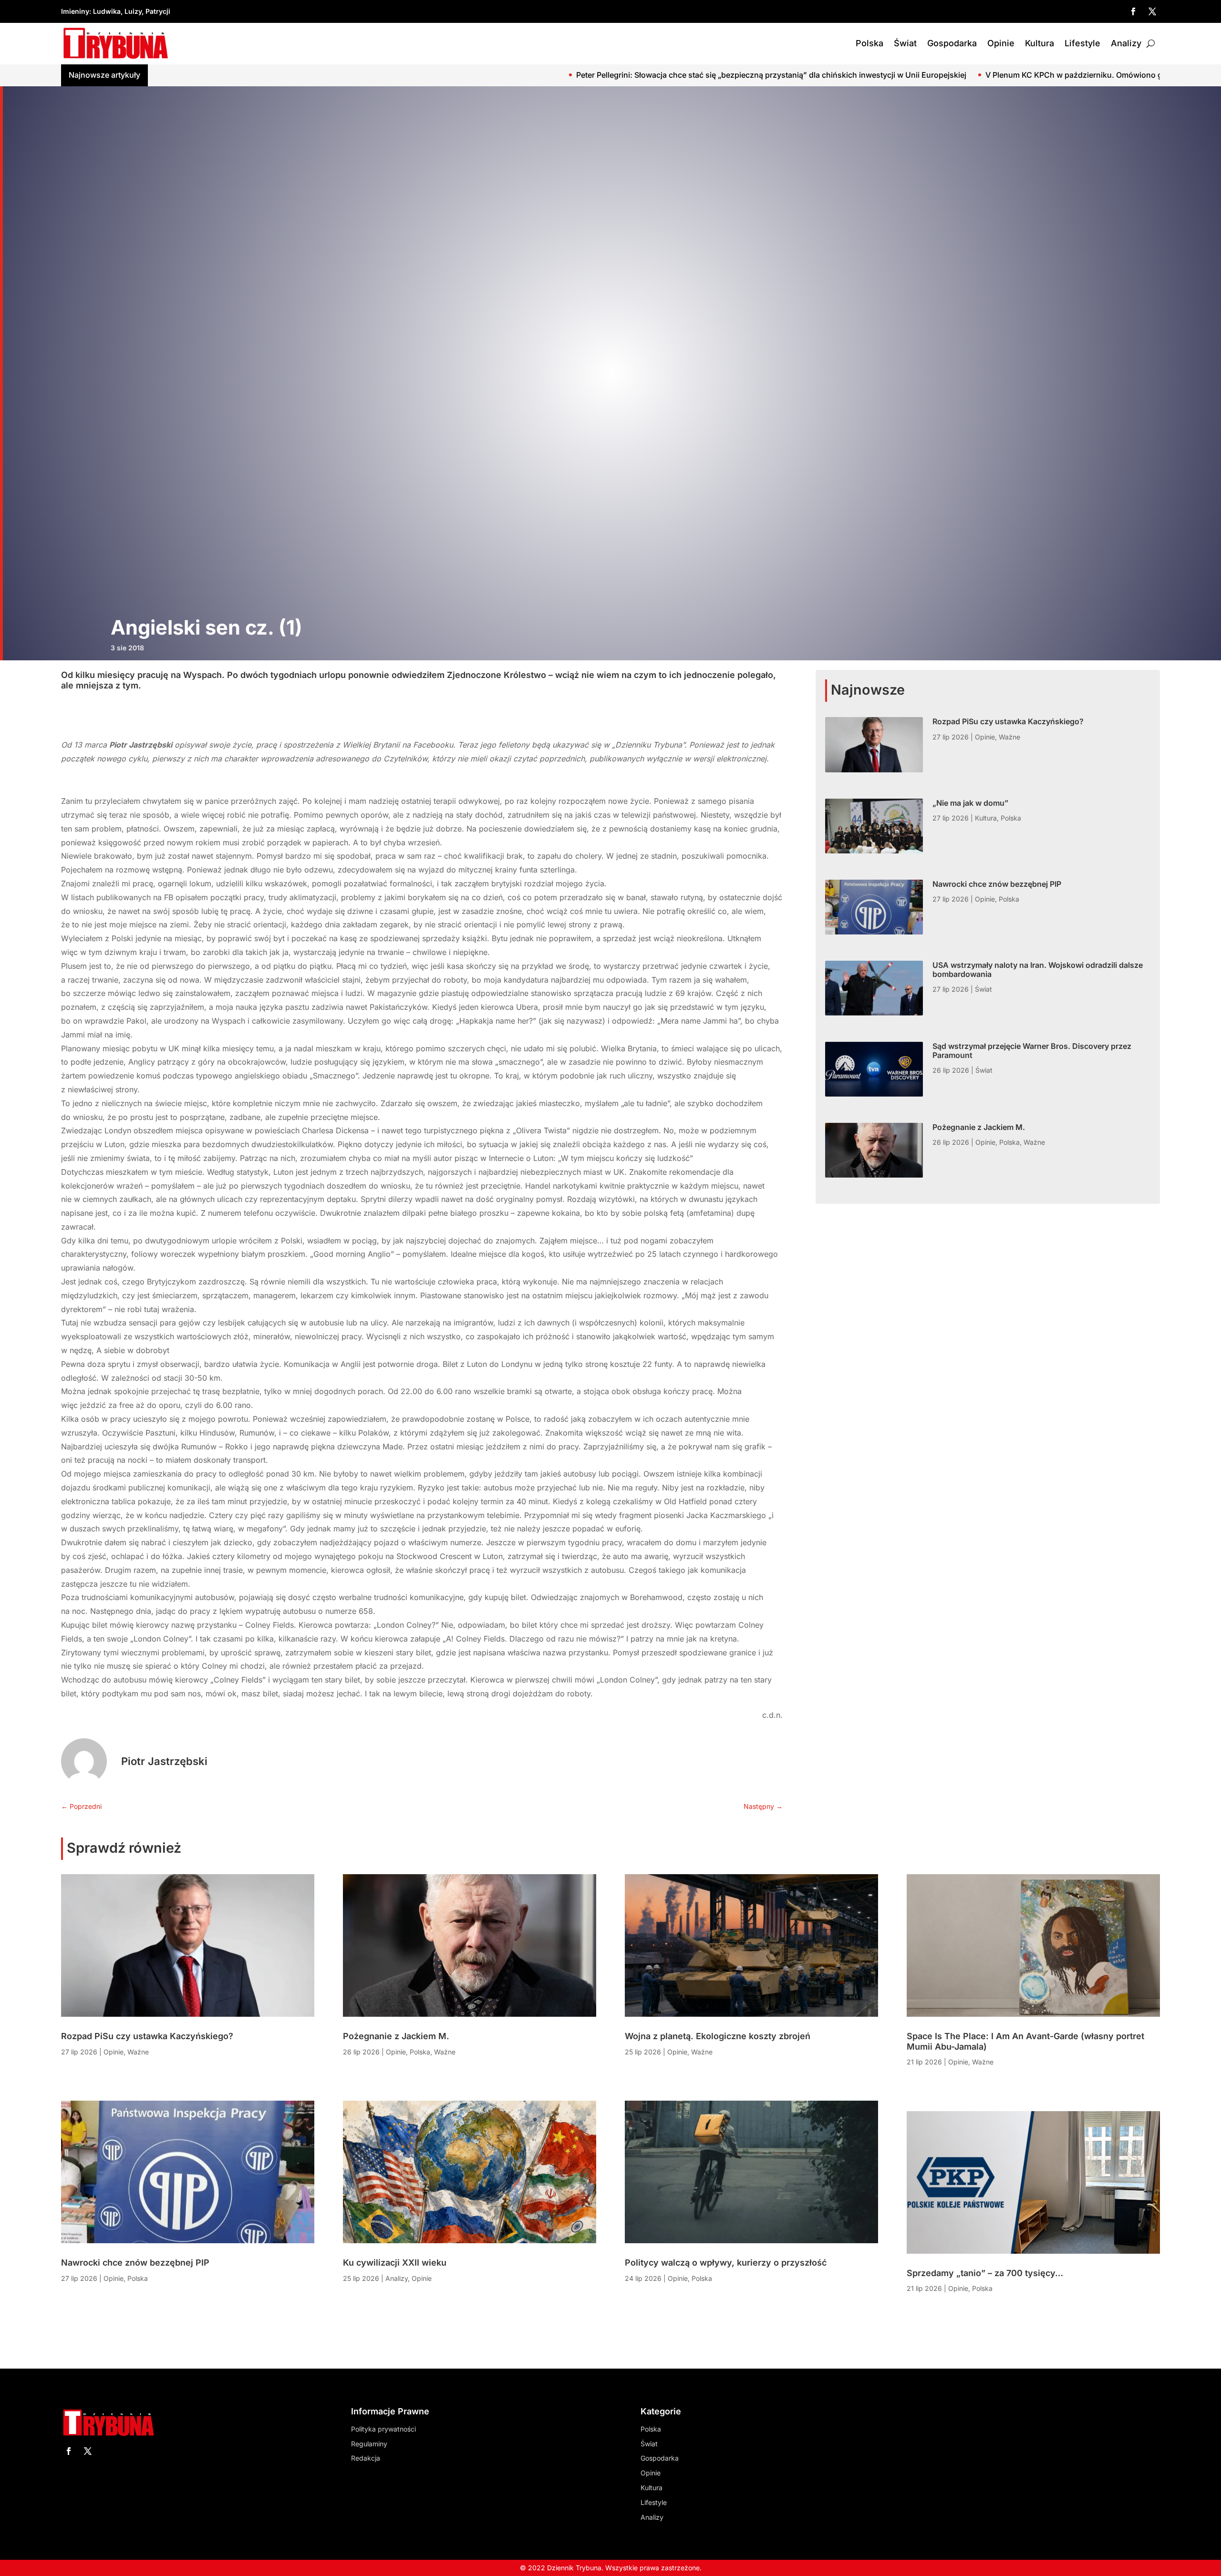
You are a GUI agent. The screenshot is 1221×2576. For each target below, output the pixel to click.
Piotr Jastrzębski (164, 1761)
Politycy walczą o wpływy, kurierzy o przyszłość (726, 2263)
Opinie (1001, 43)
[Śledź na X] (1152, 11)
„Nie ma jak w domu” (970, 803)
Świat (905, 43)
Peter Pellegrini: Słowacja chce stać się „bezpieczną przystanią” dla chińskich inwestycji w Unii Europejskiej (432, 75)
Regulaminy (369, 2444)
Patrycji (158, 11)
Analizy (1126, 43)
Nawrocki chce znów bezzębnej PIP (997, 884)
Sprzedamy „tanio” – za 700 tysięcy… (985, 2273)
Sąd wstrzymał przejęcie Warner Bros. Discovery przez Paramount (1032, 1051)
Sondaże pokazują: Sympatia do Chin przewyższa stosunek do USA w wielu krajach (1052, 75)
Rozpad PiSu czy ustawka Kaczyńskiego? (1008, 721)
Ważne (1009, 737)
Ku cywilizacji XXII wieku (395, 2263)
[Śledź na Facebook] (1133, 11)
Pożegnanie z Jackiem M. (979, 1127)
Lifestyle (1082, 43)
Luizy (133, 11)
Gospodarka (952, 43)
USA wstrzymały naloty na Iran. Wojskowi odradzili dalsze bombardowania (1038, 970)
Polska (869, 43)
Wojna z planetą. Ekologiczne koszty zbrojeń (718, 2036)
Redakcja (366, 2458)
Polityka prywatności (383, 2429)
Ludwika (107, 11)
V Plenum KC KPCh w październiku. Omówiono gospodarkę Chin (764, 75)
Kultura (1040, 43)
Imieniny (75, 11)
